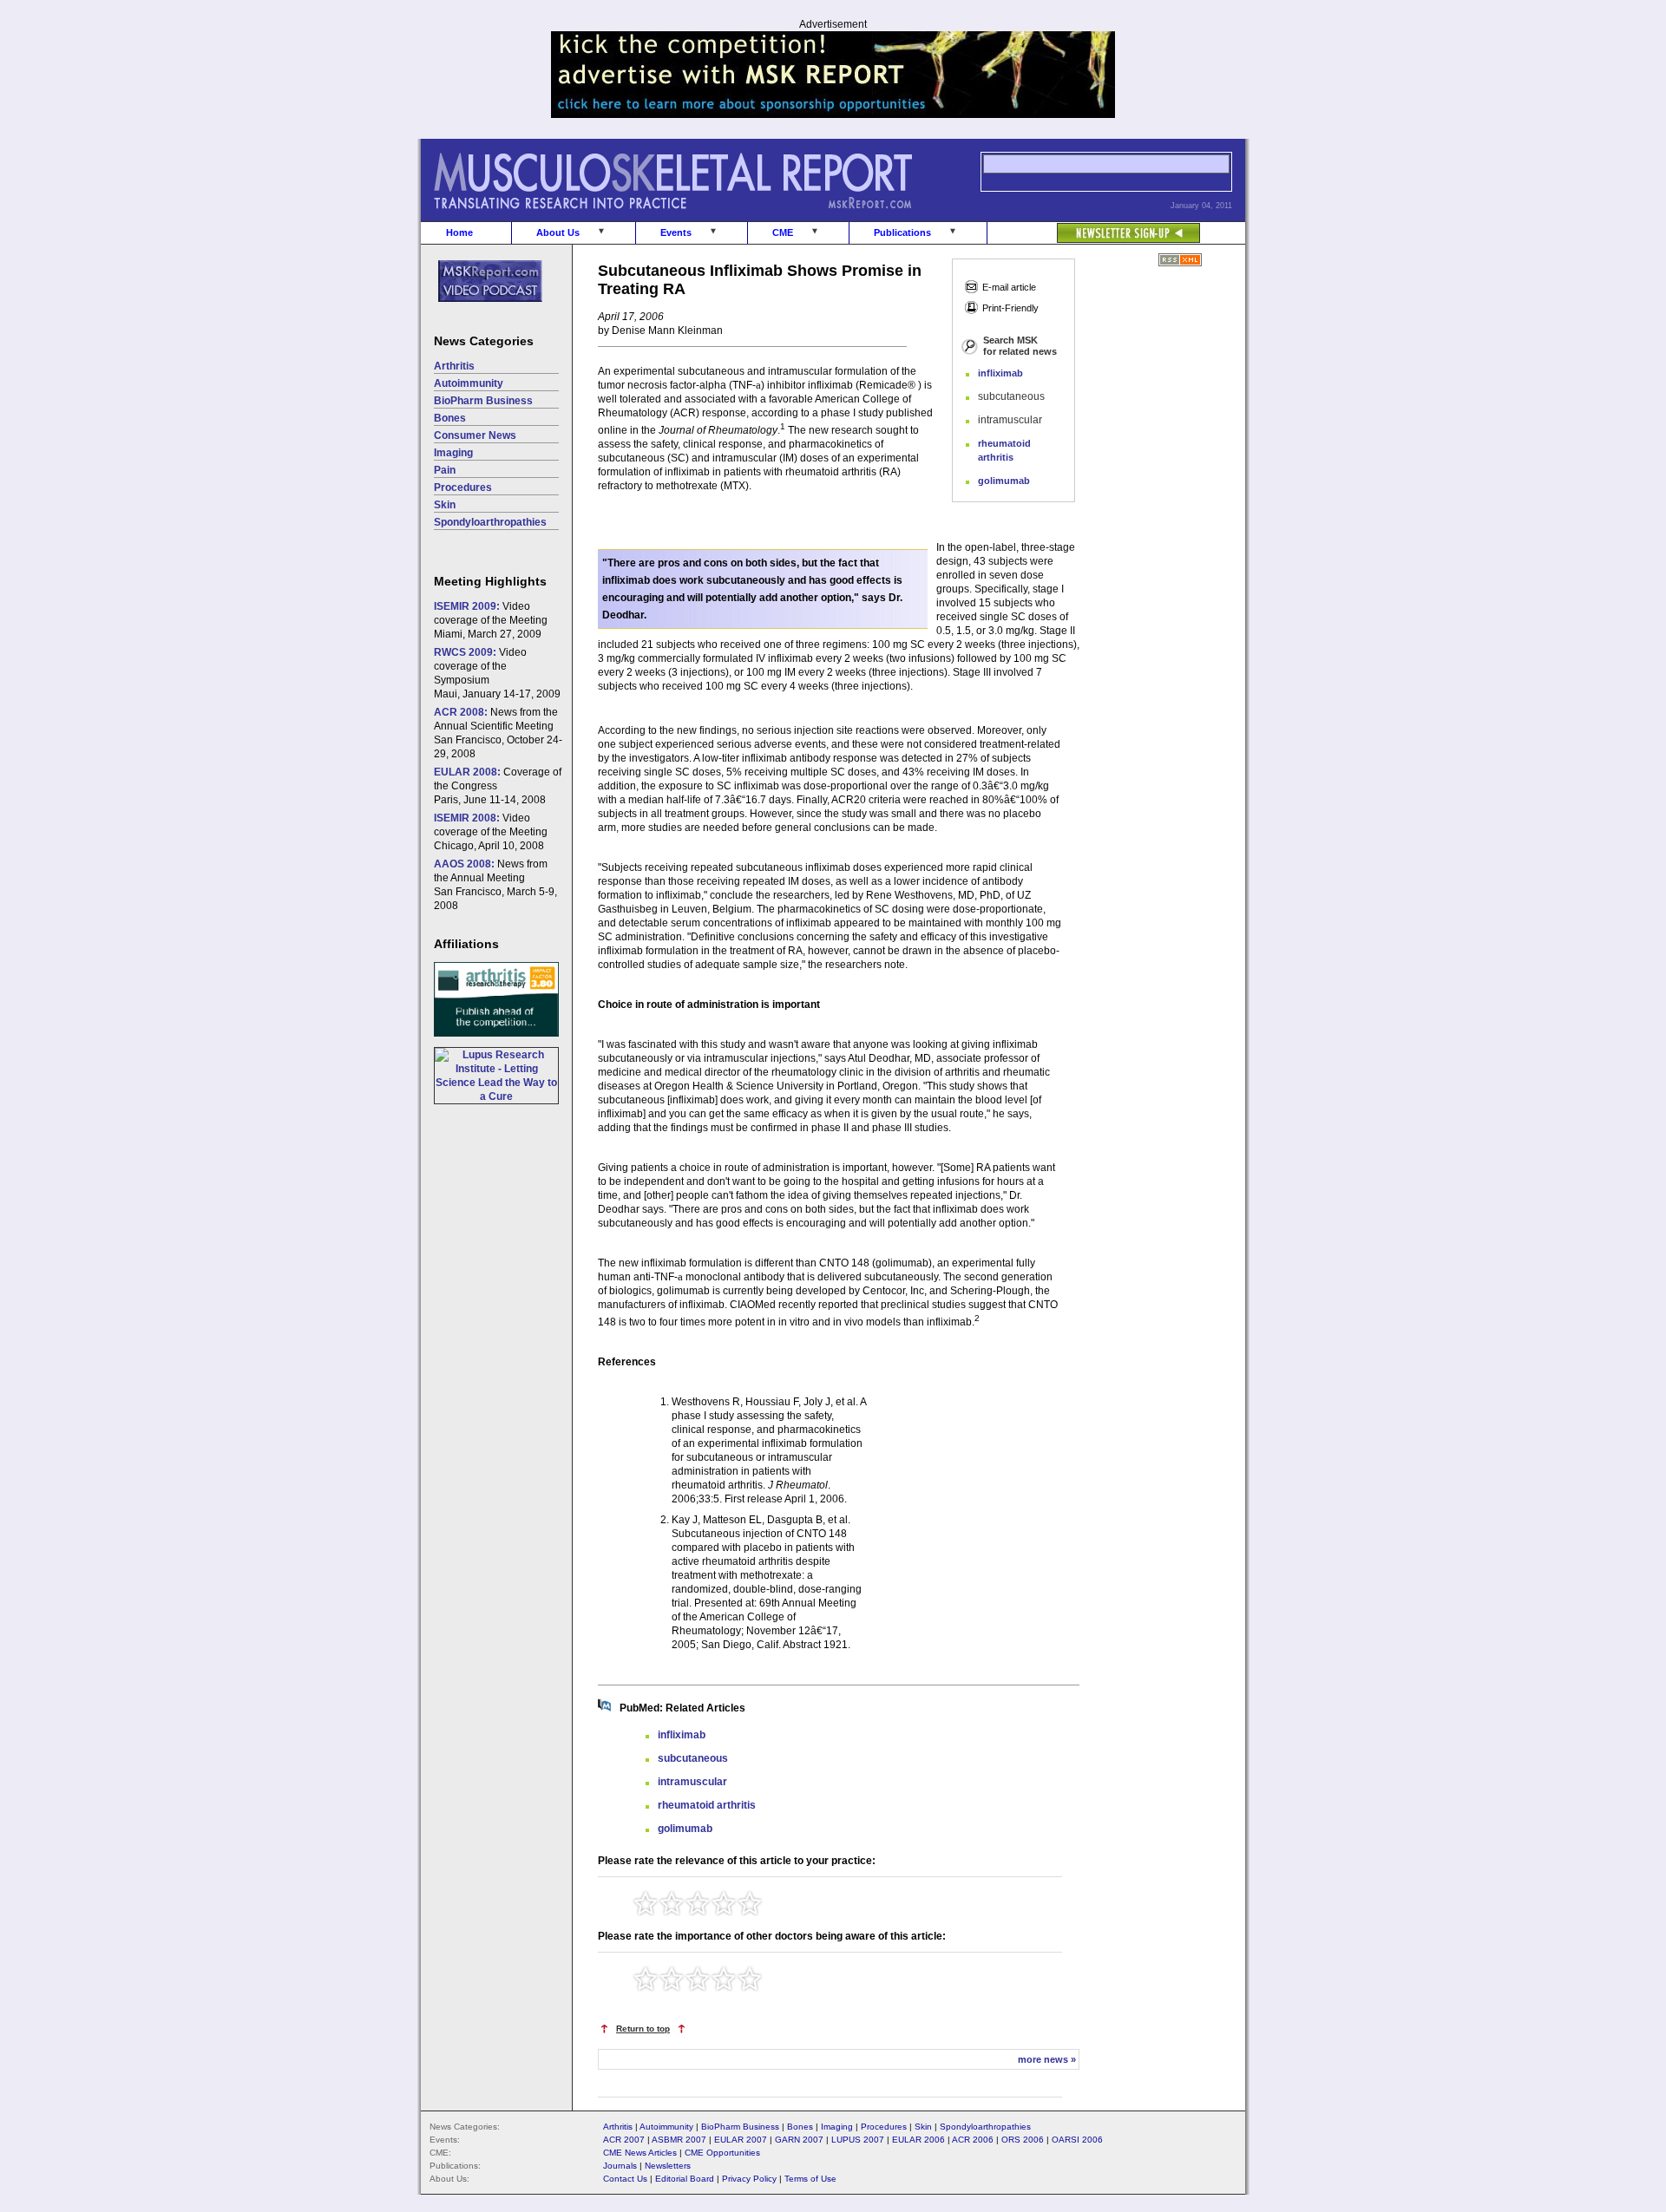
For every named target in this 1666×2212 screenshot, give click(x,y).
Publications (902, 232)
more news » (1047, 2059)
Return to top (643, 2029)
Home (459, 232)
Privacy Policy (749, 2179)
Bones (450, 418)
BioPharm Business (483, 401)
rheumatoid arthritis (707, 1805)
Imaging (453, 453)
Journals (620, 2166)
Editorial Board (685, 2179)
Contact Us (625, 2179)
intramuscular (692, 1782)
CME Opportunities (722, 2153)
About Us (558, 232)
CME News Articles (640, 2153)
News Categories (484, 341)
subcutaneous (693, 1758)
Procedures (463, 488)
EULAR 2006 (918, 2140)
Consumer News (475, 435)
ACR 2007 (624, 2140)
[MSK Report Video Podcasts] (482, 311)
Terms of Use (810, 2179)
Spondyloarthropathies (490, 522)
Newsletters (668, 2166)
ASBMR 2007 (679, 2140)
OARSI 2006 (1077, 2140)
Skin (445, 505)
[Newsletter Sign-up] (1094, 224)
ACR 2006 (973, 2140)
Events (676, 232)
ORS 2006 (1023, 2140)
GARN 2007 (799, 2140)
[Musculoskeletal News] (697, 218)
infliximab (1000, 373)
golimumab (1004, 481)
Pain (445, 470)
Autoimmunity (469, 383)
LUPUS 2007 (858, 2140)
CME (783, 232)
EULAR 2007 (741, 2140)
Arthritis (454, 366)
